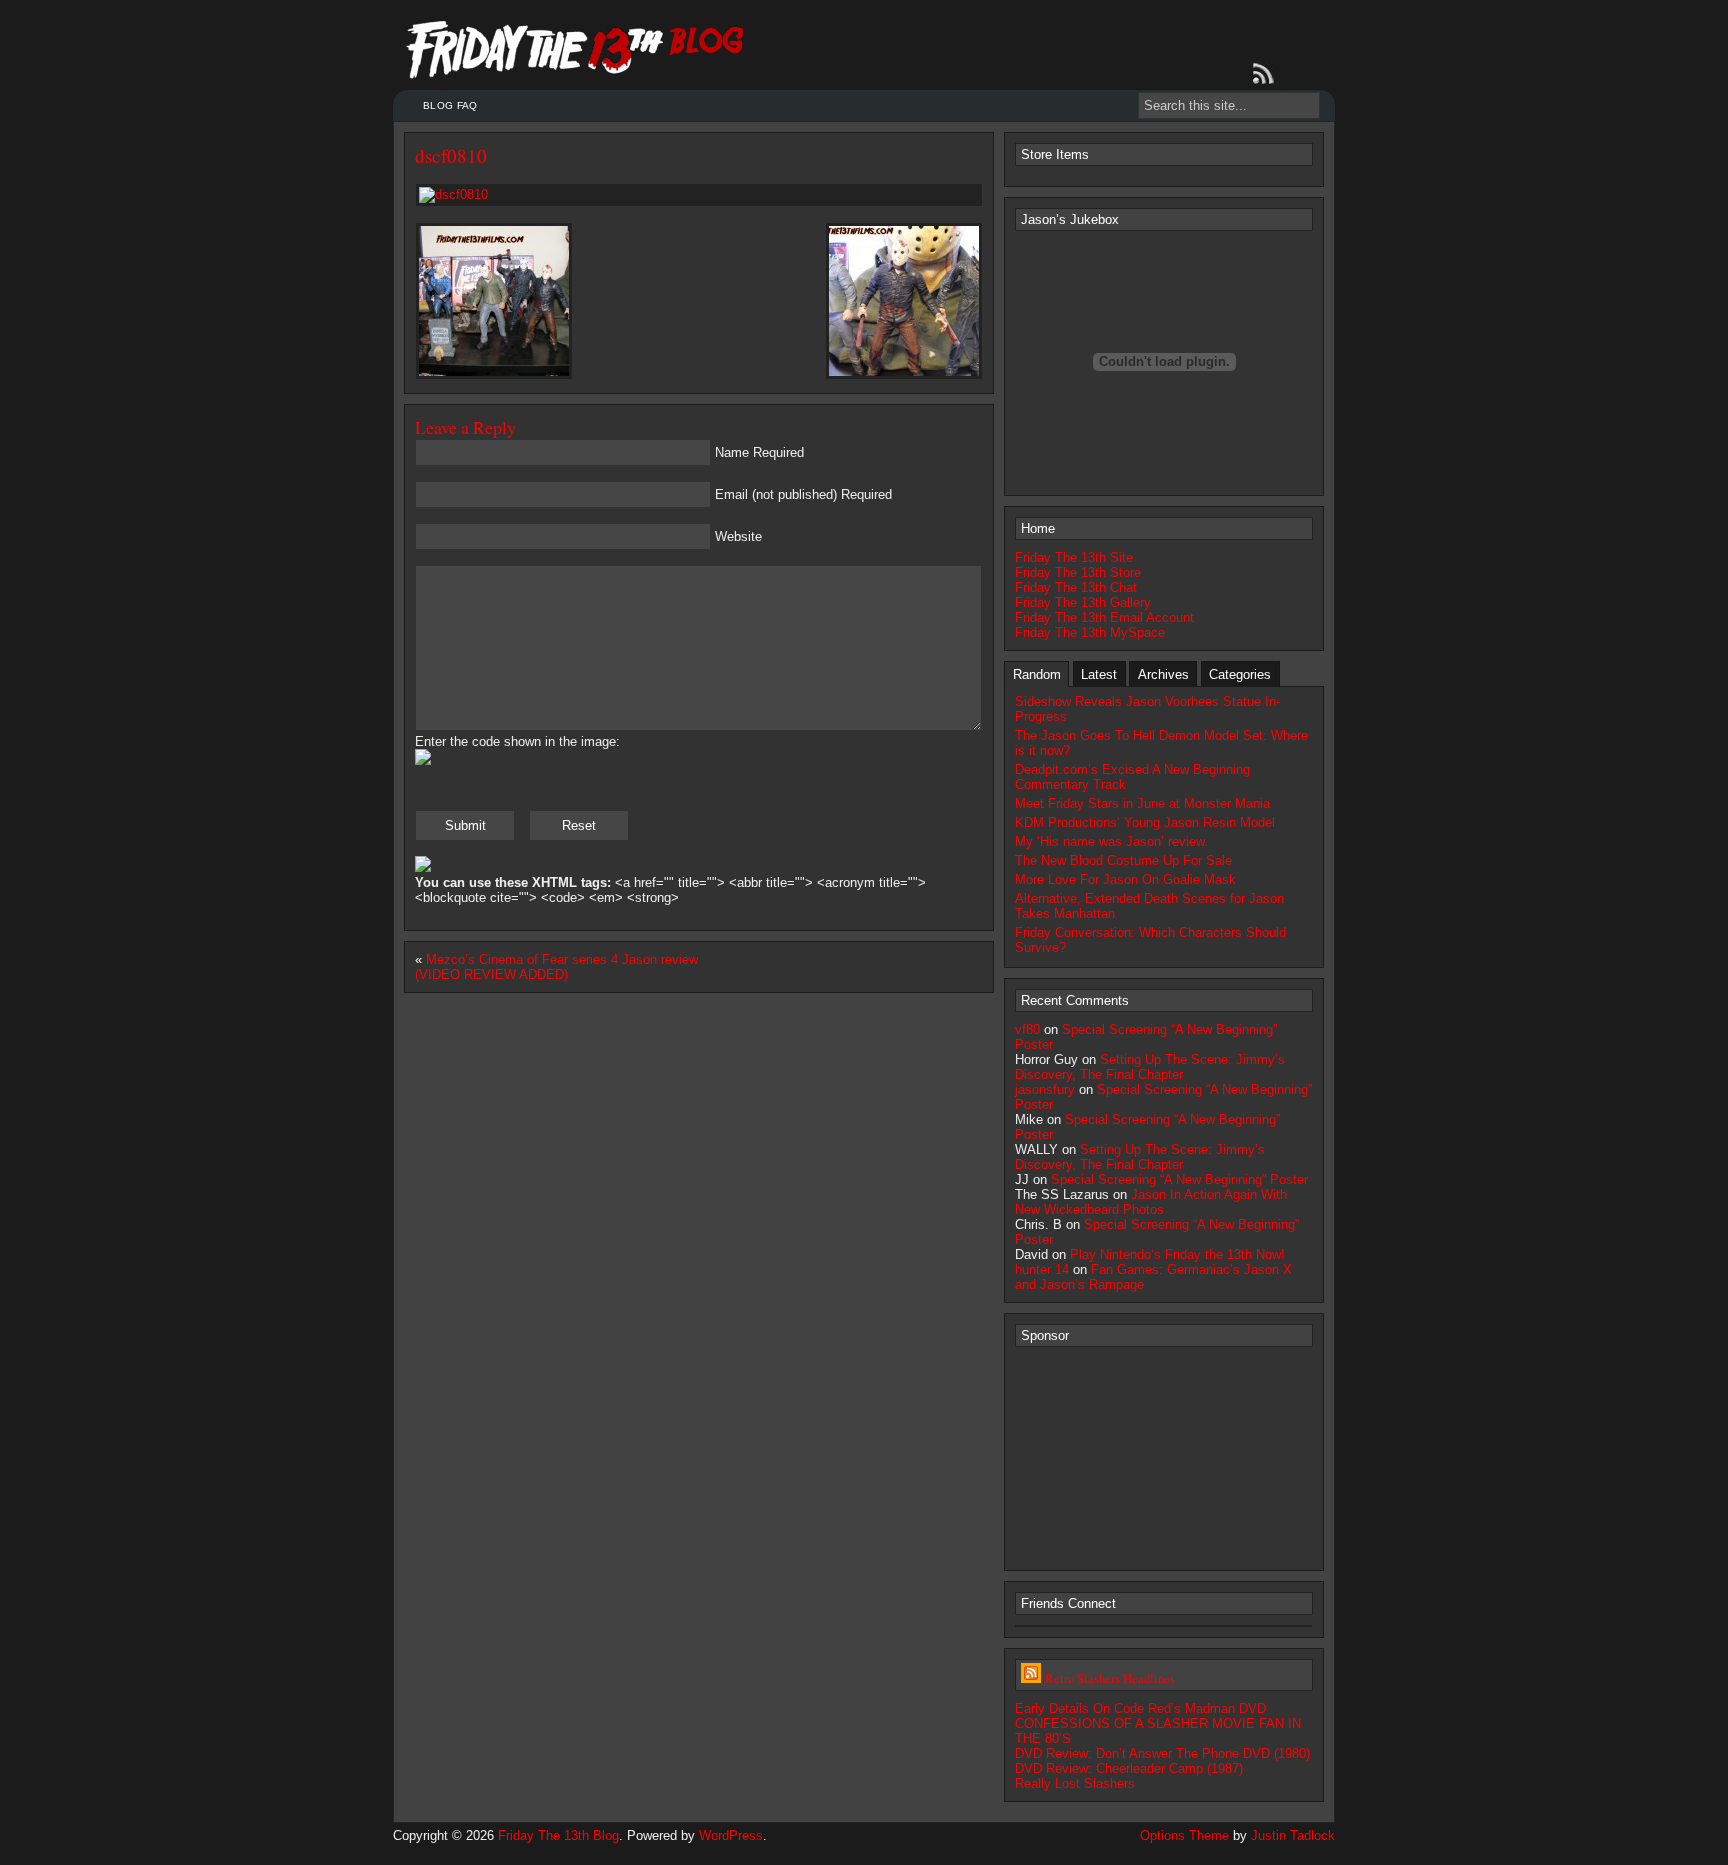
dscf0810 (451, 155)
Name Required (759, 452)
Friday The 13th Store (1078, 572)
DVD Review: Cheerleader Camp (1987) (1129, 1768)
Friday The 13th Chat (1076, 587)
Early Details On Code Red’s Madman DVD (1140, 1708)
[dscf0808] (494, 375)
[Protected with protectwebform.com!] (423, 867)
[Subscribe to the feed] (1267, 74)
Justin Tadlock (1293, 1835)
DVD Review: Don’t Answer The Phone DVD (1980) (1162, 1753)
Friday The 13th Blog (558, 1835)
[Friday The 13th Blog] (575, 50)
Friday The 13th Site (1074, 557)
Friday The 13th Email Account (1104, 617)
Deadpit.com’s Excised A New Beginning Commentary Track (1132, 777)
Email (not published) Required (803, 494)
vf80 (1027, 1029)
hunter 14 (1042, 1269)
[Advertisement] (1164, 1457)
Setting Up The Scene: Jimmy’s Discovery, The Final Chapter (1150, 1067)
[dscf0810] (699, 195)
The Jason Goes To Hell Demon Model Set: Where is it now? (1161, 743)
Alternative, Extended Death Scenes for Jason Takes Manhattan (1149, 906)
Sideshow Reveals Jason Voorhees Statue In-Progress (1147, 709)
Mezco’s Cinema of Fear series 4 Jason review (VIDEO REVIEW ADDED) (556, 967)
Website (738, 536)
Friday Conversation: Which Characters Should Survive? (1150, 940)
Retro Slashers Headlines (1110, 1678)
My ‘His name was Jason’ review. (1111, 841)
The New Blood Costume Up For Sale (1123, 860)
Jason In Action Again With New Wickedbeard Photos (1151, 1202)
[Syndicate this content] (1031, 1678)
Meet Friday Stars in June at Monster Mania (1142, 803)
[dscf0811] (904, 375)
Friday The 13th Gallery (1083, 602)
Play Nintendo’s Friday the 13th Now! (1177, 1254)
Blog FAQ (450, 105)
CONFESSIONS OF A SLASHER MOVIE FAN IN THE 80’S (1158, 1731)
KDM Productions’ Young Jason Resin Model (1145, 822)
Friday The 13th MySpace (1090, 632)
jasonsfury (1045, 1089)
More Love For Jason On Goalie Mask (1125, 879)
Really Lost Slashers (1075, 1783)
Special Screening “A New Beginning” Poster (1179, 1179)
